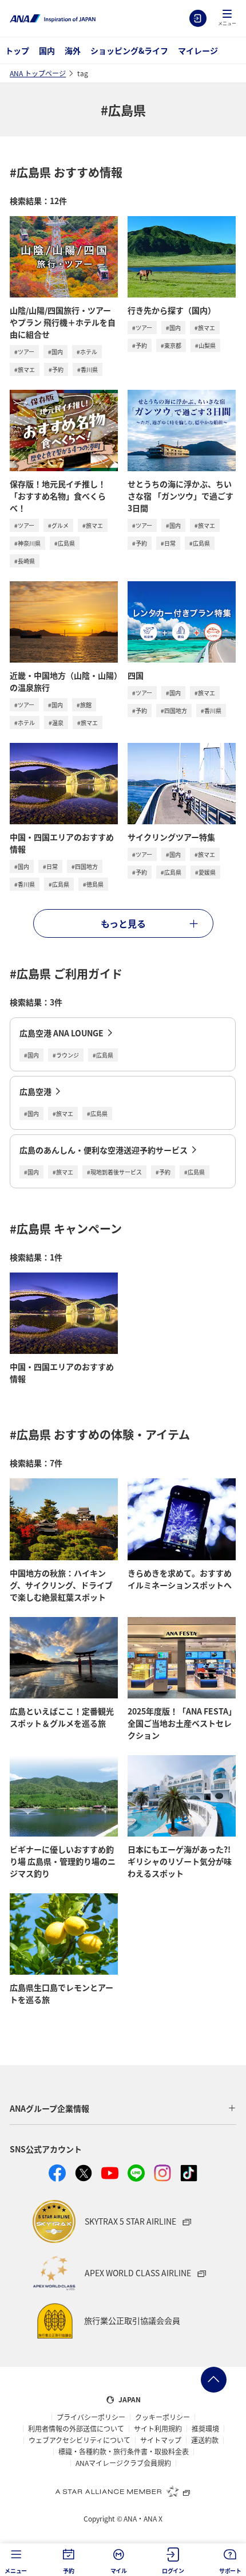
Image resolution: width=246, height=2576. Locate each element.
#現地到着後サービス (114, 1172)
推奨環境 (205, 2429)
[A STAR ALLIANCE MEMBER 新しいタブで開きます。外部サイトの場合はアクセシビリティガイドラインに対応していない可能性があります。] (123, 2491)
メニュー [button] (16, 2571)
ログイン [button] (173, 2571)
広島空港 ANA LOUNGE (61, 1033)
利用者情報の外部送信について (76, 2429)
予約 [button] (69, 2571)
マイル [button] (119, 2571)
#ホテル (87, 352)
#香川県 (88, 369)
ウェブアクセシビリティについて (80, 2440)
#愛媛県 (205, 872)
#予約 (56, 369)
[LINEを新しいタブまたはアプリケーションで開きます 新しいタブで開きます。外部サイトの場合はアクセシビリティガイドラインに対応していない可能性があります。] (136, 2173)
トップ (17, 50)
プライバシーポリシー (91, 2417)
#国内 (55, 352)
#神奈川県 (27, 543)
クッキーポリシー (162, 2417)
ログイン (198, 18)
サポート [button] (230, 2571)
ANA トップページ (38, 73)
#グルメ (58, 525)
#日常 (168, 543)
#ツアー (24, 352)
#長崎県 (25, 561)
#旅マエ (25, 369)
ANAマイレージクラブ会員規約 (123, 2463)
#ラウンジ (66, 1055)
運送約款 (205, 2440)
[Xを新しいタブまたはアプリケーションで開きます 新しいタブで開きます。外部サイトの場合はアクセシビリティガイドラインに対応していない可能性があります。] (84, 2173)
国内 (47, 50)
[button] (227, 18)
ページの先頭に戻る (214, 2380)
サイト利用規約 (158, 2429)
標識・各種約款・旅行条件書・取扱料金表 (124, 2452)
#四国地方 (174, 710)
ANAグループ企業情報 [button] (49, 2108)
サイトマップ (161, 2440)
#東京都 (171, 345)
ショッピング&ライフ (129, 50)
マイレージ (198, 50)
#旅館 (84, 705)
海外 (73, 50)
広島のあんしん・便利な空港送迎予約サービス (104, 1150)
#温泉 (56, 723)
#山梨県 (205, 345)
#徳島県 (93, 884)
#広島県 (65, 543)
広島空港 (35, 1091)
